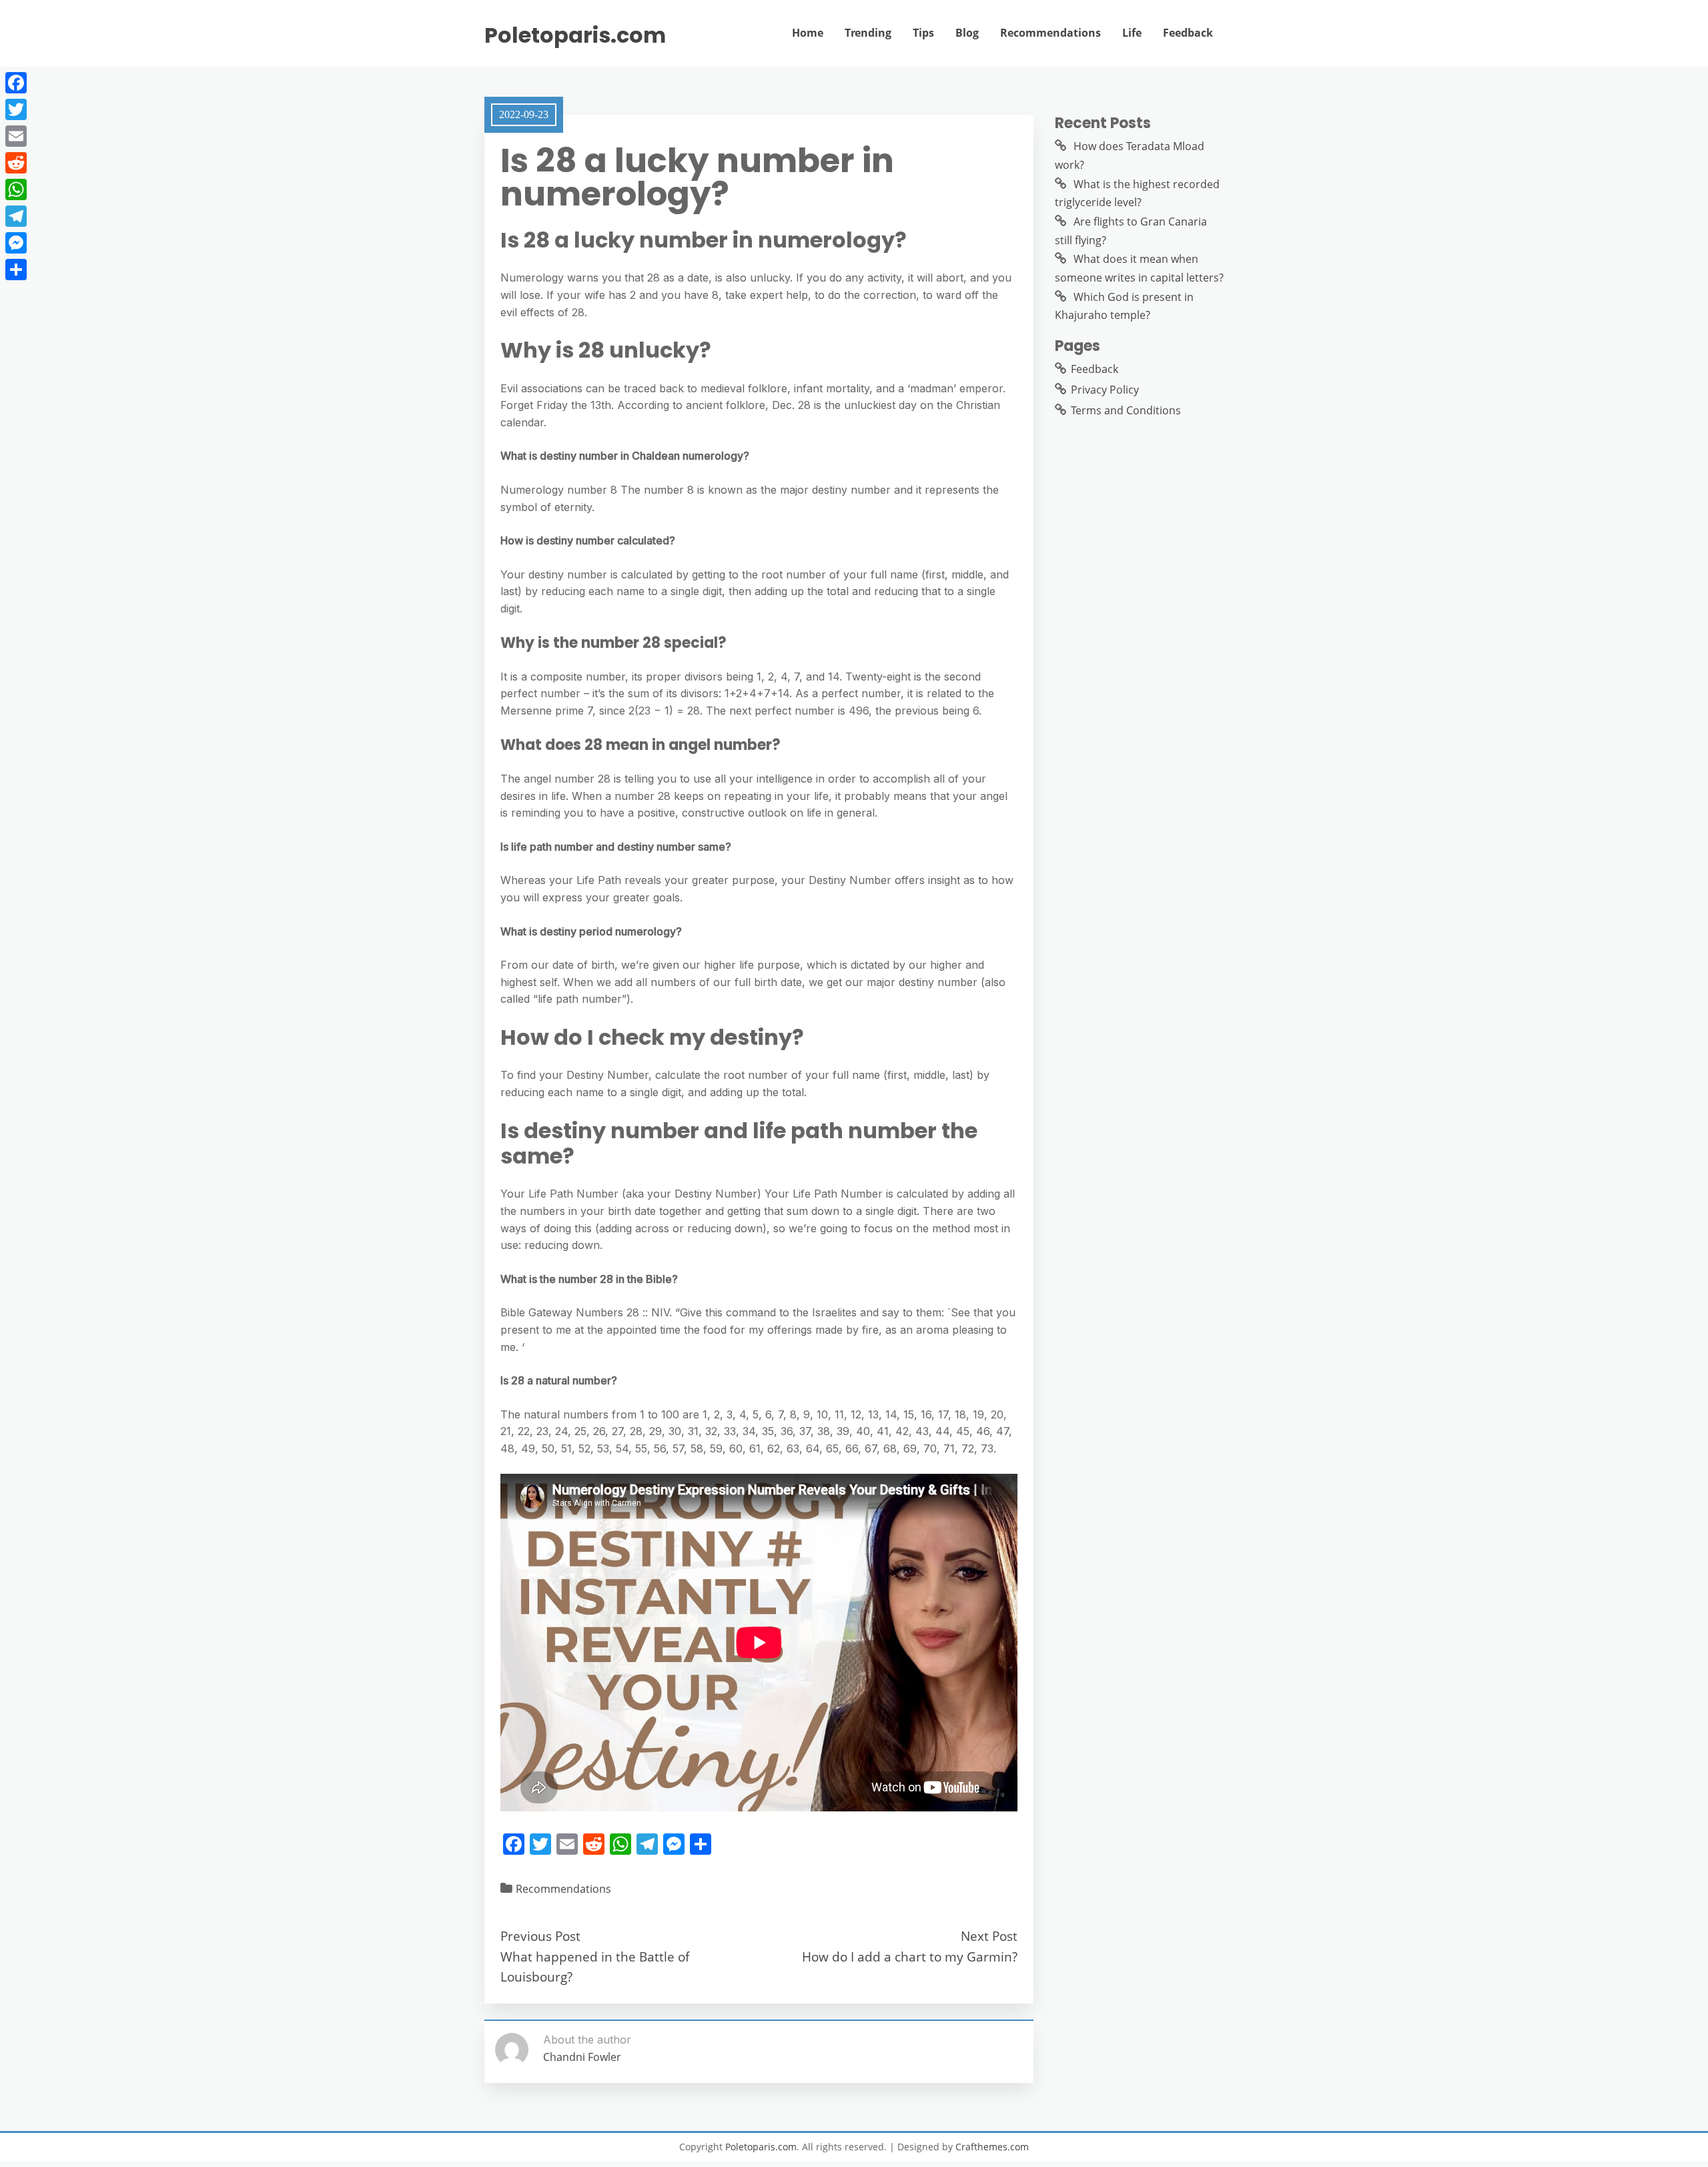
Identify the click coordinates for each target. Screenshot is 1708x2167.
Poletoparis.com (575, 35)
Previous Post (540, 1936)
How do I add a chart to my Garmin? (910, 1957)
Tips (923, 33)
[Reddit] (16, 163)
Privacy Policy (1105, 390)
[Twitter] (16, 109)
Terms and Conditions (1126, 410)
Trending (868, 33)
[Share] (16, 270)
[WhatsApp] (16, 189)
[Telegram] (16, 216)
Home (808, 33)
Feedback (1188, 33)
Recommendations (1050, 33)
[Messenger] (16, 243)
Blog (967, 33)
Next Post (989, 1936)
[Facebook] (16, 83)
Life (1132, 33)
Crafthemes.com (992, 2147)
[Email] (16, 136)
